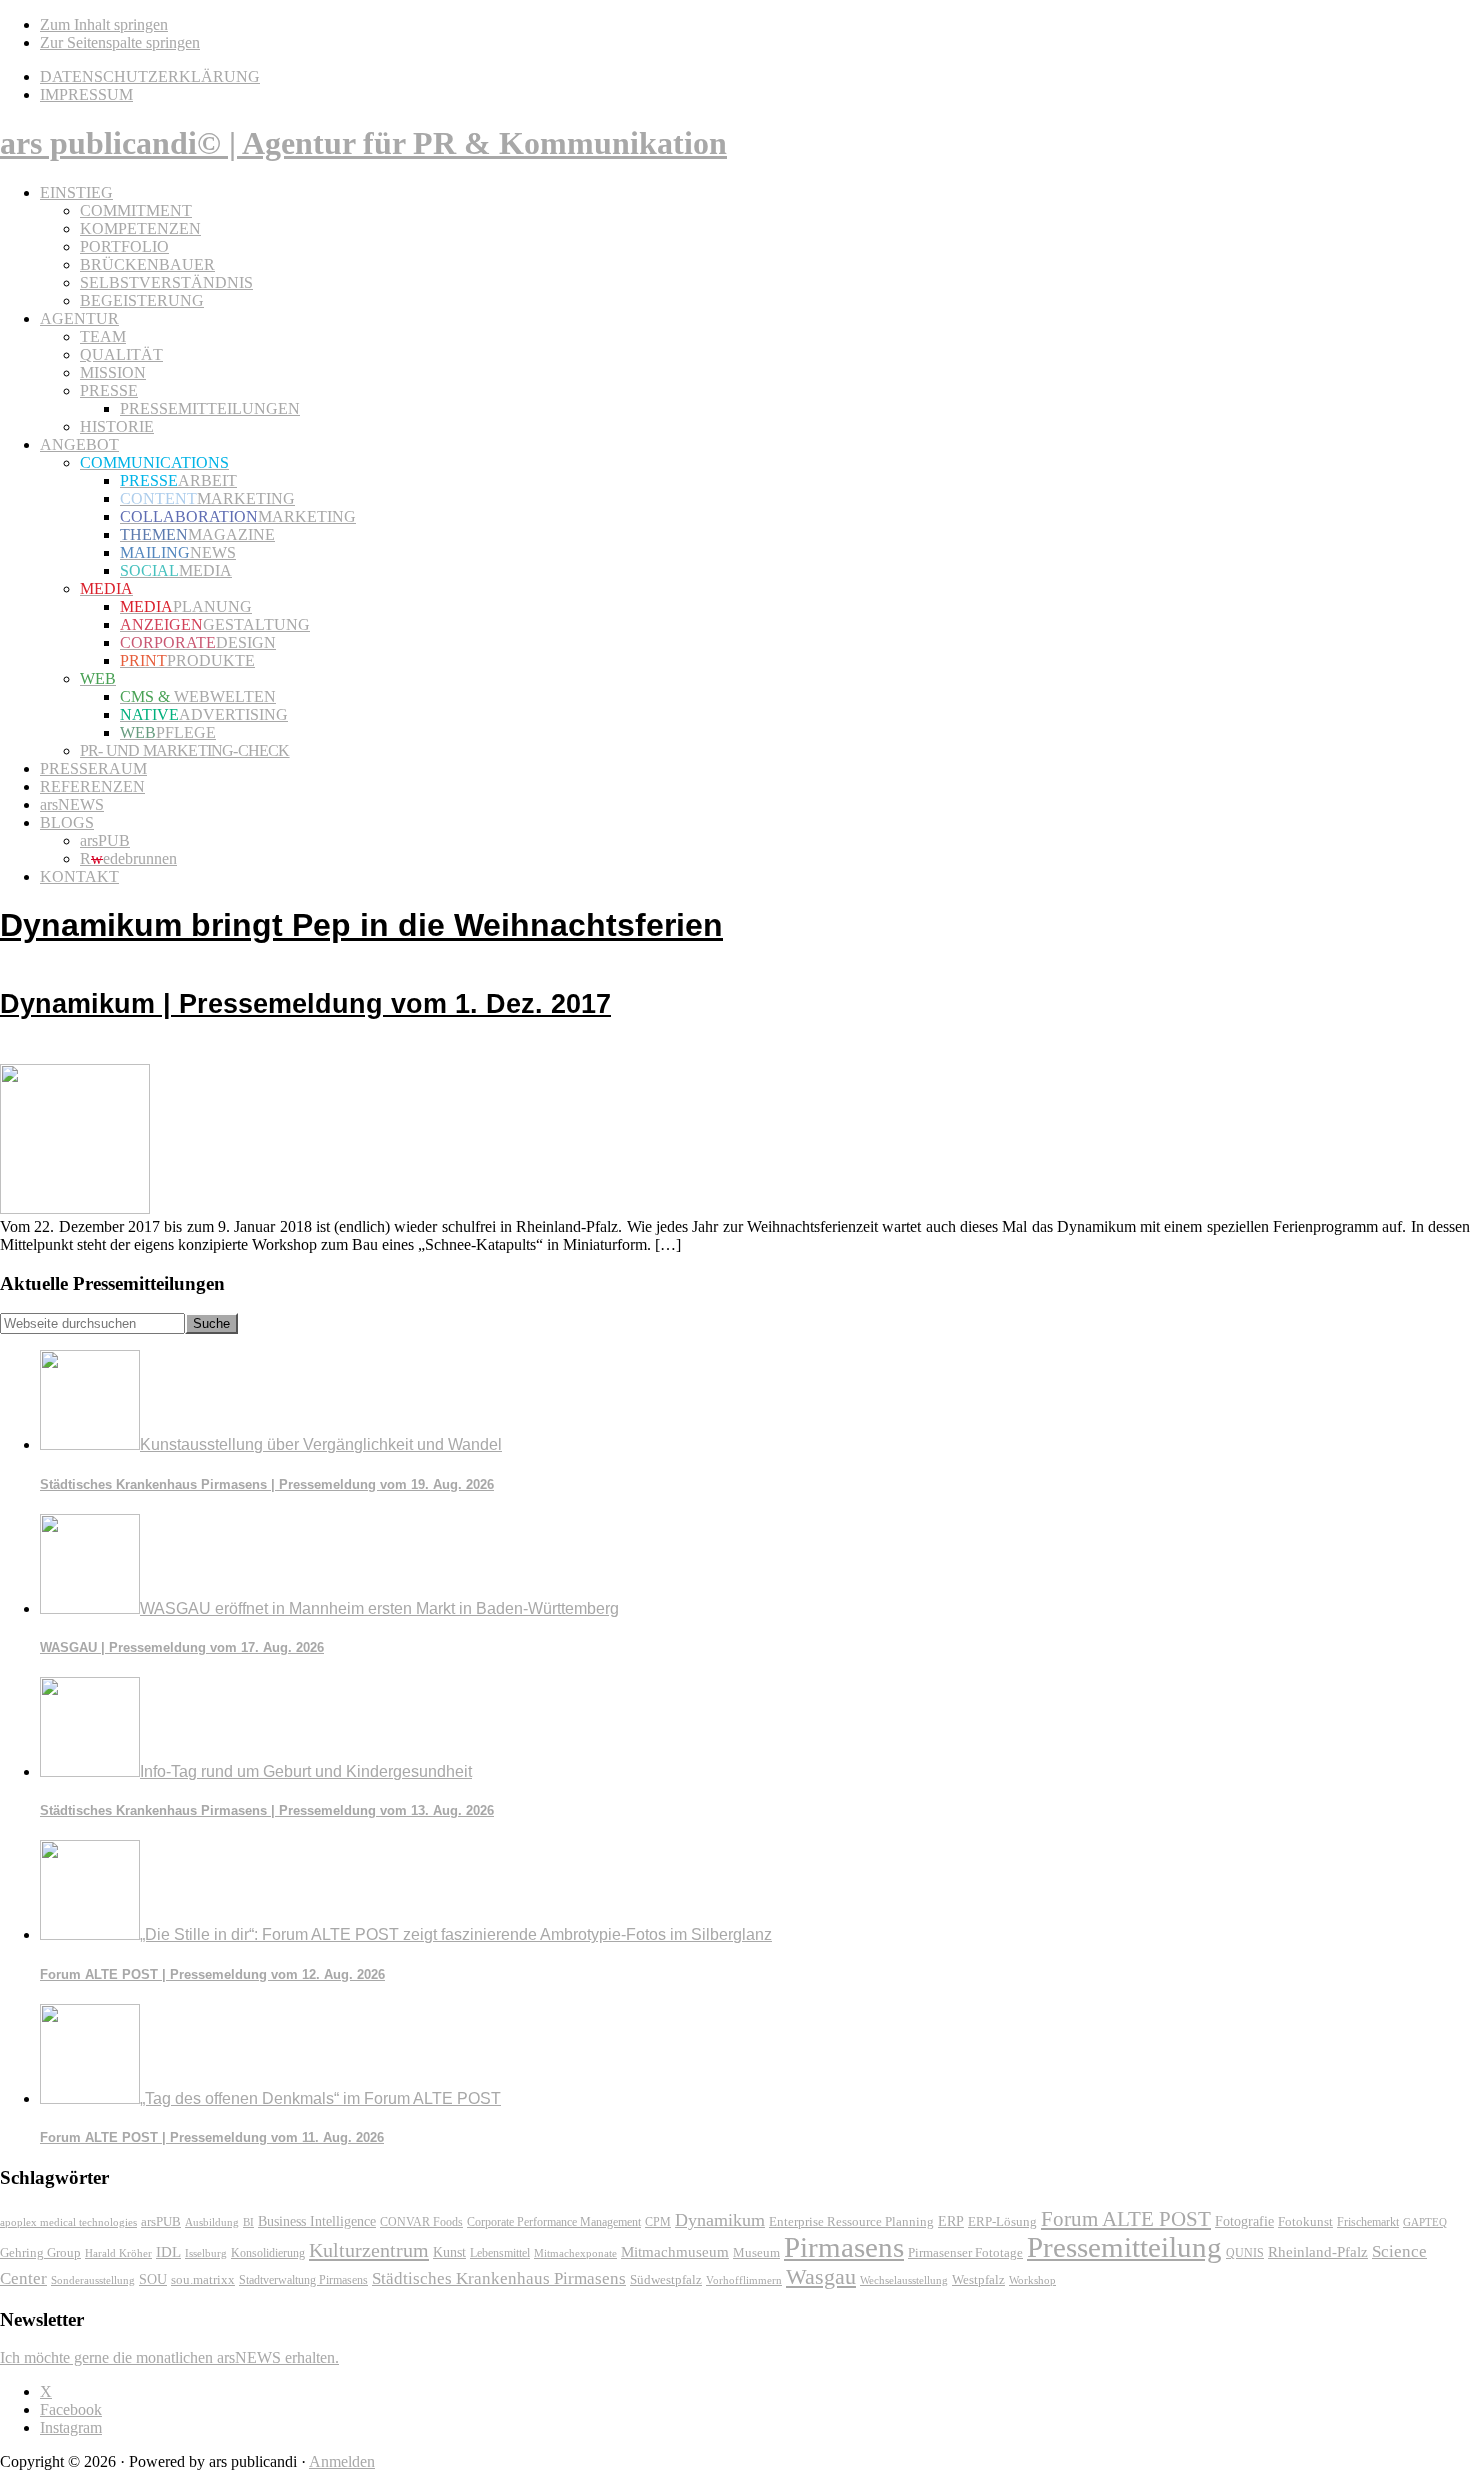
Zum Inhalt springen (104, 24)
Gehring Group (40, 2253)
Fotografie (1244, 2221)
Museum (756, 2252)
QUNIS (1245, 2253)
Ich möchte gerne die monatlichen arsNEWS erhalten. (169, 2357)
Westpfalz (978, 2280)
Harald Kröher (118, 2253)
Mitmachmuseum (675, 2251)
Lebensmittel (500, 2253)
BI (248, 2222)
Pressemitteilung (1124, 2247)
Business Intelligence (317, 2221)
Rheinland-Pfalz (1318, 2251)
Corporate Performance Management (554, 2222)
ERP (951, 2221)
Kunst (449, 2252)
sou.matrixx (203, 2279)
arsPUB (161, 2221)
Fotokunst (1305, 2221)
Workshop (1032, 2280)
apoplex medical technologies (68, 2222)
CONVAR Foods (421, 2222)
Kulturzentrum (369, 2250)
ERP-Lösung (1002, 2221)
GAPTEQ (1425, 2222)
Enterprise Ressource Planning (851, 2222)
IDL (168, 2252)
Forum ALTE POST (1126, 2219)
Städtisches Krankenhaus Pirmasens (499, 2278)
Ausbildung (212, 2222)
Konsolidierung (268, 2253)
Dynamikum (720, 2220)
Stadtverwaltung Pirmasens (303, 2280)
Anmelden (342, 2461)
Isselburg (206, 2253)
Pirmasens (844, 2247)
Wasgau (821, 2276)
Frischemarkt (1368, 2222)
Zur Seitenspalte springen (120, 42)
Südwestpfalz (666, 2280)
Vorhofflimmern (744, 2280)
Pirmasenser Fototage (965, 2252)
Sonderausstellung (93, 2280)
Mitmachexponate (575, 2253)
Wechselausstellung (904, 2280)
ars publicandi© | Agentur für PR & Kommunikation (363, 143)
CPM (658, 2222)
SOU (153, 2279)
